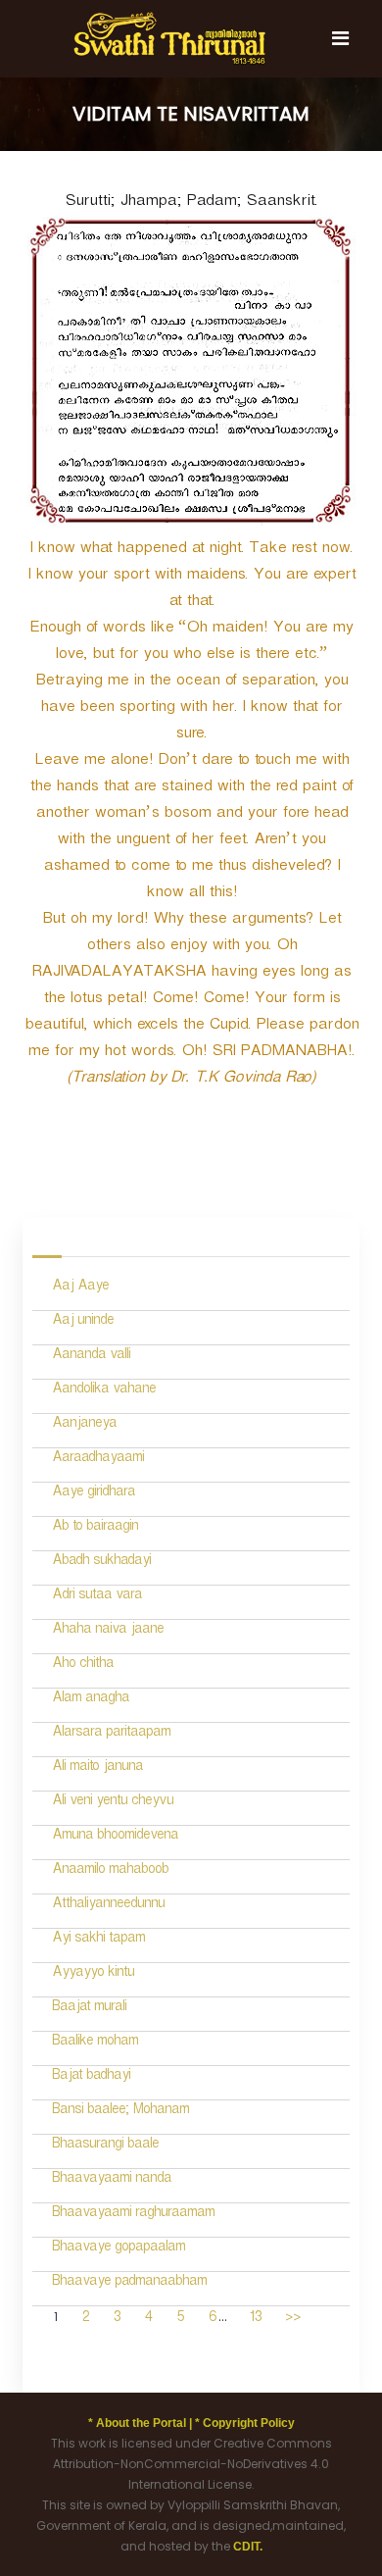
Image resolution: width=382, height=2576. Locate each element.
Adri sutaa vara (97, 1597)
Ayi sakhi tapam (98, 1940)
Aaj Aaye (80, 1288)
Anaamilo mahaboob (110, 1871)
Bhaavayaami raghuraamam (133, 2215)
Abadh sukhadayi (101, 1563)
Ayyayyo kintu (93, 1974)
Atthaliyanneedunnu (108, 1906)
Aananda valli (91, 1357)
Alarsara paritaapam (111, 1734)
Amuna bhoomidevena (115, 1837)
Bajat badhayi (91, 2077)
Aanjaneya (84, 1425)
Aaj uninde (83, 1322)
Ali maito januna (97, 1768)
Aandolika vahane (104, 1391)
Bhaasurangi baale (105, 2146)
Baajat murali (89, 2009)
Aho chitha (83, 1666)
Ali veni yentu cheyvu (113, 1803)
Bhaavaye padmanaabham (129, 2283)
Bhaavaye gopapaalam (119, 2249)
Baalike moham (95, 2043)
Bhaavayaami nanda (112, 2180)
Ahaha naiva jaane (108, 1631)
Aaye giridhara (94, 1494)
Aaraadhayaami (98, 1460)
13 (255, 2320)
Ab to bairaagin (95, 1528)
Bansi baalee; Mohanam (120, 2112)
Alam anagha (91, 1700)
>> (293, 2320)
